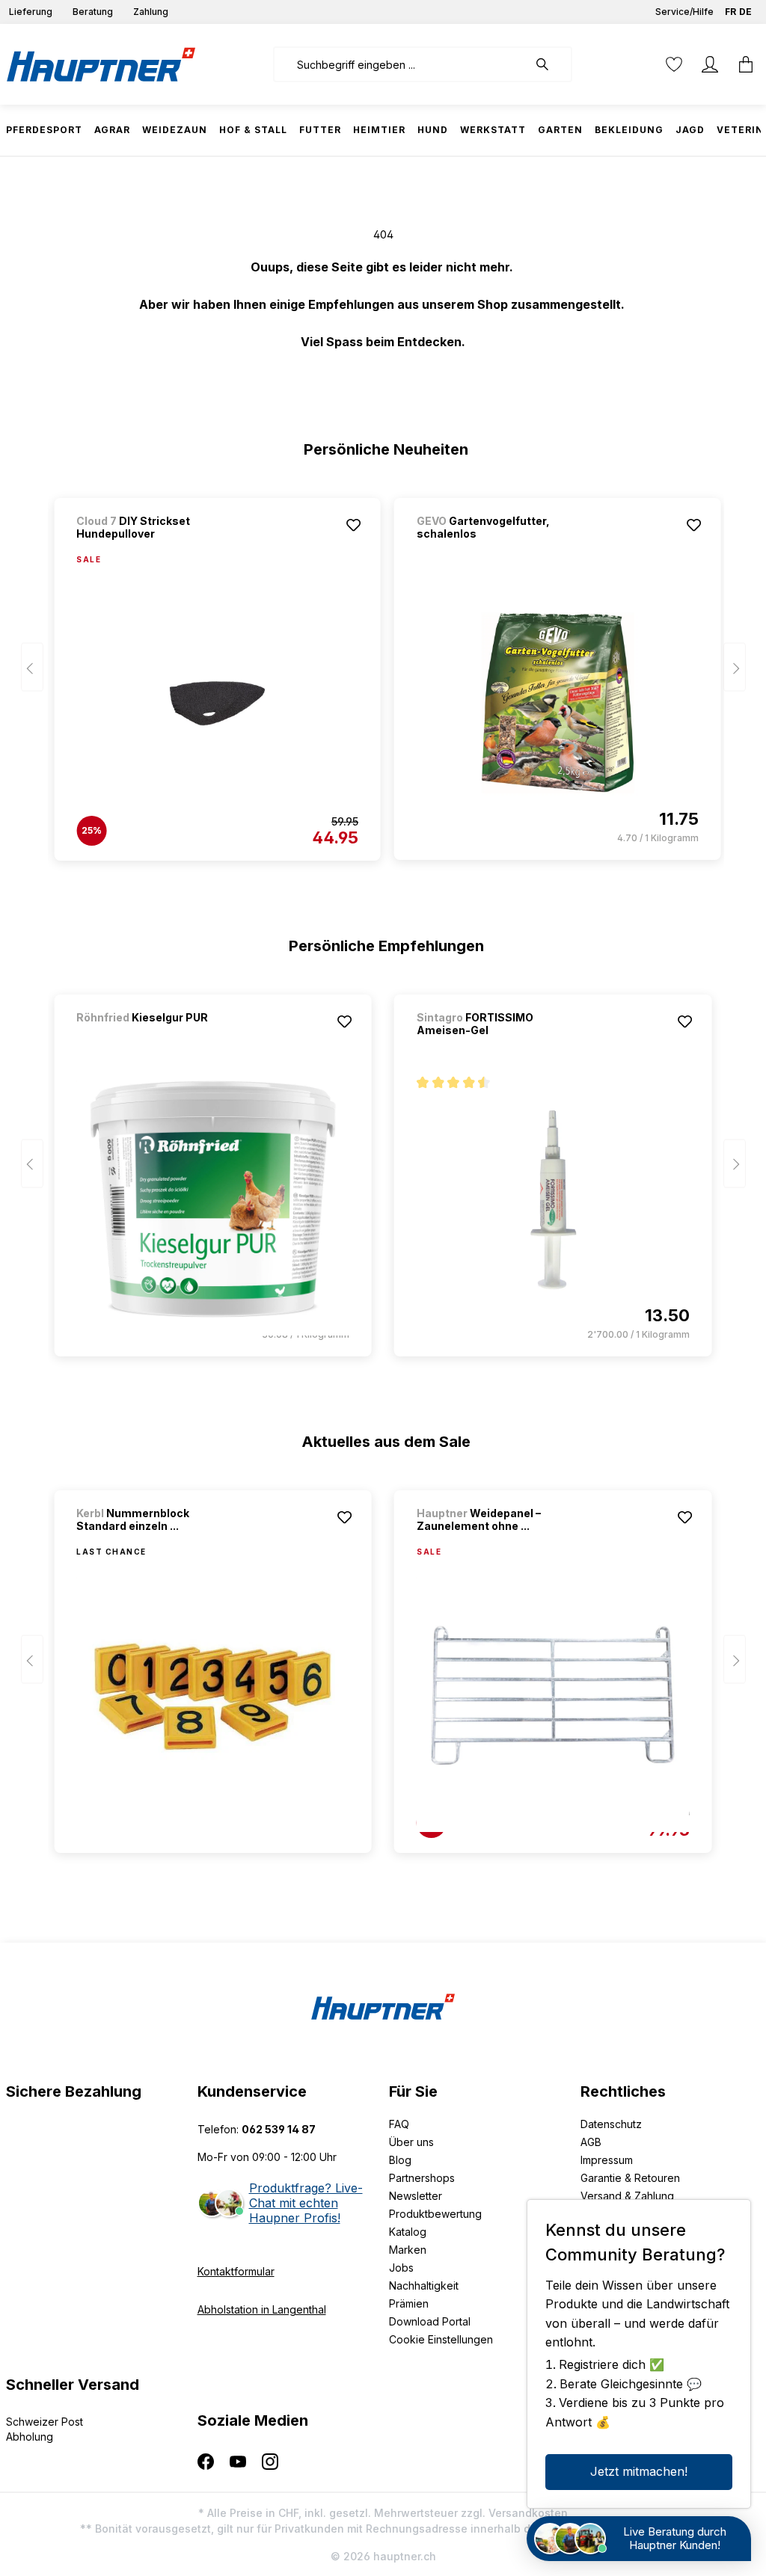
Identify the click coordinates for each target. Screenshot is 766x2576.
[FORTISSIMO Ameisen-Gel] (553, 1199)
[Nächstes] (735, 667)
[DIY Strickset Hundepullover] (217, 704)
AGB (591, 2142)
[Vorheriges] (32, 667)
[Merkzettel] (674, 64)
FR (730, 12)
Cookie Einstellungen (441, 2339)
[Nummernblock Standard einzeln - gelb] (213, 1696)
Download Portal (430, 2321)
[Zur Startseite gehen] (101, 64)
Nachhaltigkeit (424, 2285)
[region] (383, 672)
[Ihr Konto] (710, 64)
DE (745, 12)
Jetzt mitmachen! (639, 2471)
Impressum (607, 2160)
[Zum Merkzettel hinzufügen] (354, 525)
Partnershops (422, 2178)
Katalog (408, 2232)
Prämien (409, 2303)
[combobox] (401, 64)
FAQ (399, 2124)
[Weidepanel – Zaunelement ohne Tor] (553, 1696)
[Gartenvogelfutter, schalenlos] (558, 703)
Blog (400, 2160)
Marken (408, 2250)
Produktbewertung (435, 2214)
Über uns (411, 2142)
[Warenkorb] (741, 64)
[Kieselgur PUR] (155, 1038)
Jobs (401, 2268)
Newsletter (416, 2196)
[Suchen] (550, 64)
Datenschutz (611, 2124)
